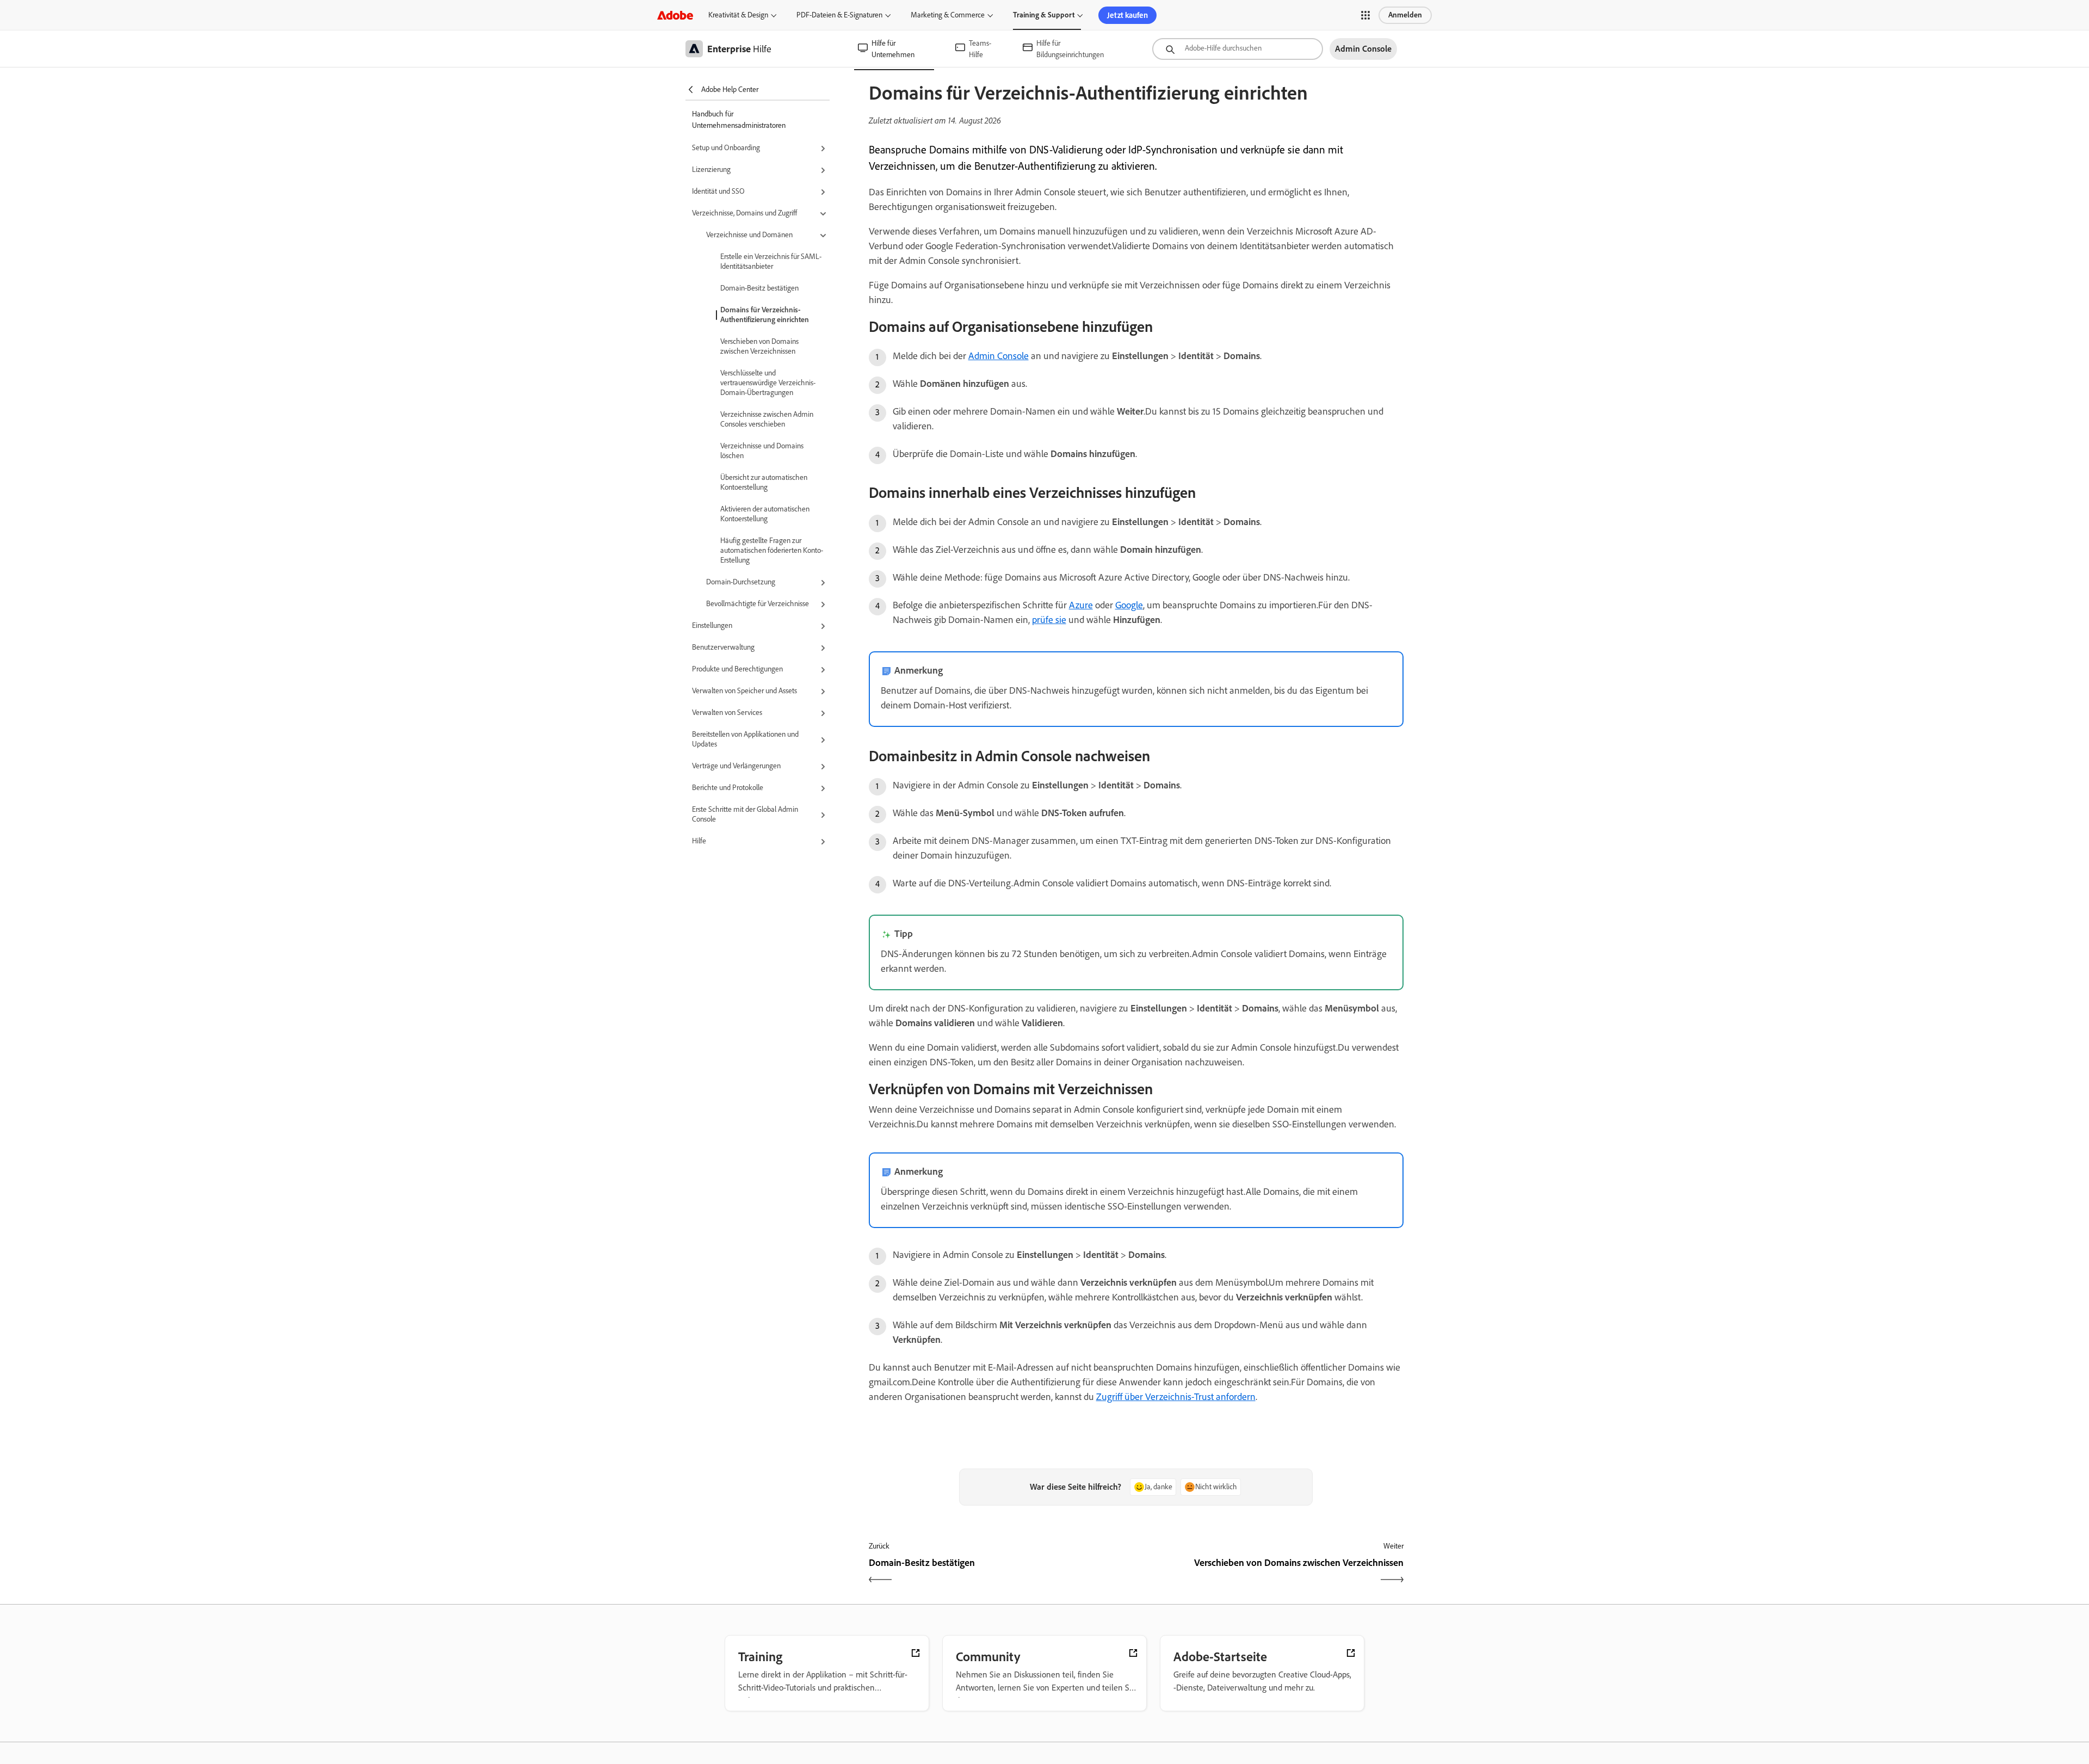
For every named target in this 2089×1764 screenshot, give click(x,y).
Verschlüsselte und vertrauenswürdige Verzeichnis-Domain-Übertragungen (768, 383)
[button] (1365, 15)
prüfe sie (1049, 620)
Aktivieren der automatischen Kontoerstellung (765, 514)
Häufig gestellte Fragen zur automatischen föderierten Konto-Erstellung (772, 550)
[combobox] (1238, 49)
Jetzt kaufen (1127, 15)
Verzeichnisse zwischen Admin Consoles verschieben (767, 419)
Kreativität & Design (738, 15)
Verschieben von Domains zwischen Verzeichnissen (759, 346)
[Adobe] (675, 15)
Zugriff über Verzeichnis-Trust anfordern (1176, 1397)
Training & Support (1044, 15)
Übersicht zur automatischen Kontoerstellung (764, 482)
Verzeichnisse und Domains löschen (762, 451)
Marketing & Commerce (948, 15)
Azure (1081, 605)
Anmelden (1405, 15)
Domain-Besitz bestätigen (759, 288)
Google (1129, 605)
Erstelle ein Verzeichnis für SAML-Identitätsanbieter (771, 261)
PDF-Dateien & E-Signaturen (839, 15)
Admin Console (999, 356)
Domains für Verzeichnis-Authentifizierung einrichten (765, 315)
